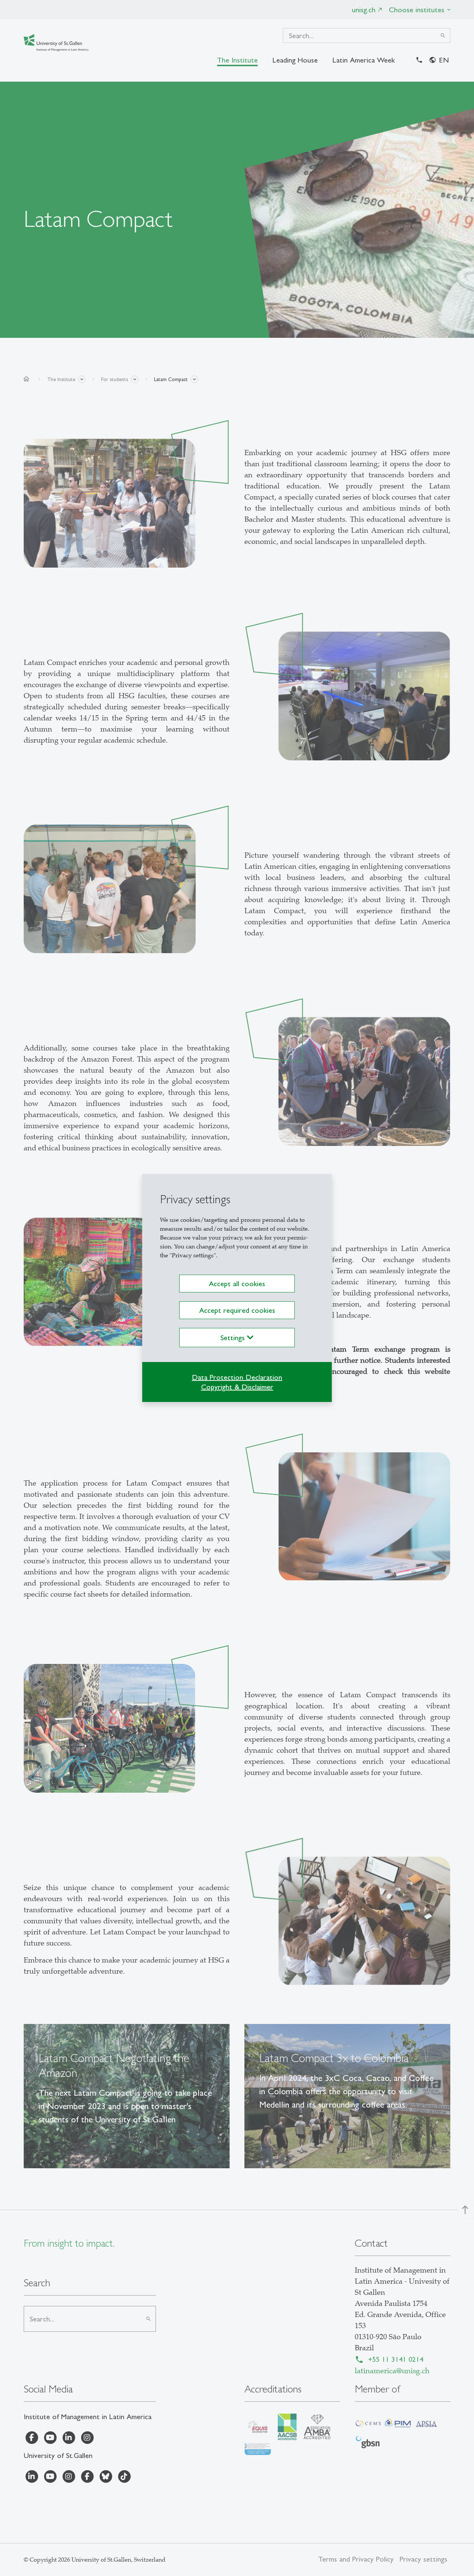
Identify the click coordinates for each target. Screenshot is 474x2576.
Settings (234, 1338)
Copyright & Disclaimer (237, 1387)
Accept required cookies (237, 1310)
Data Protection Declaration (237, 1377)
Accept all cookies (237, 1284)
